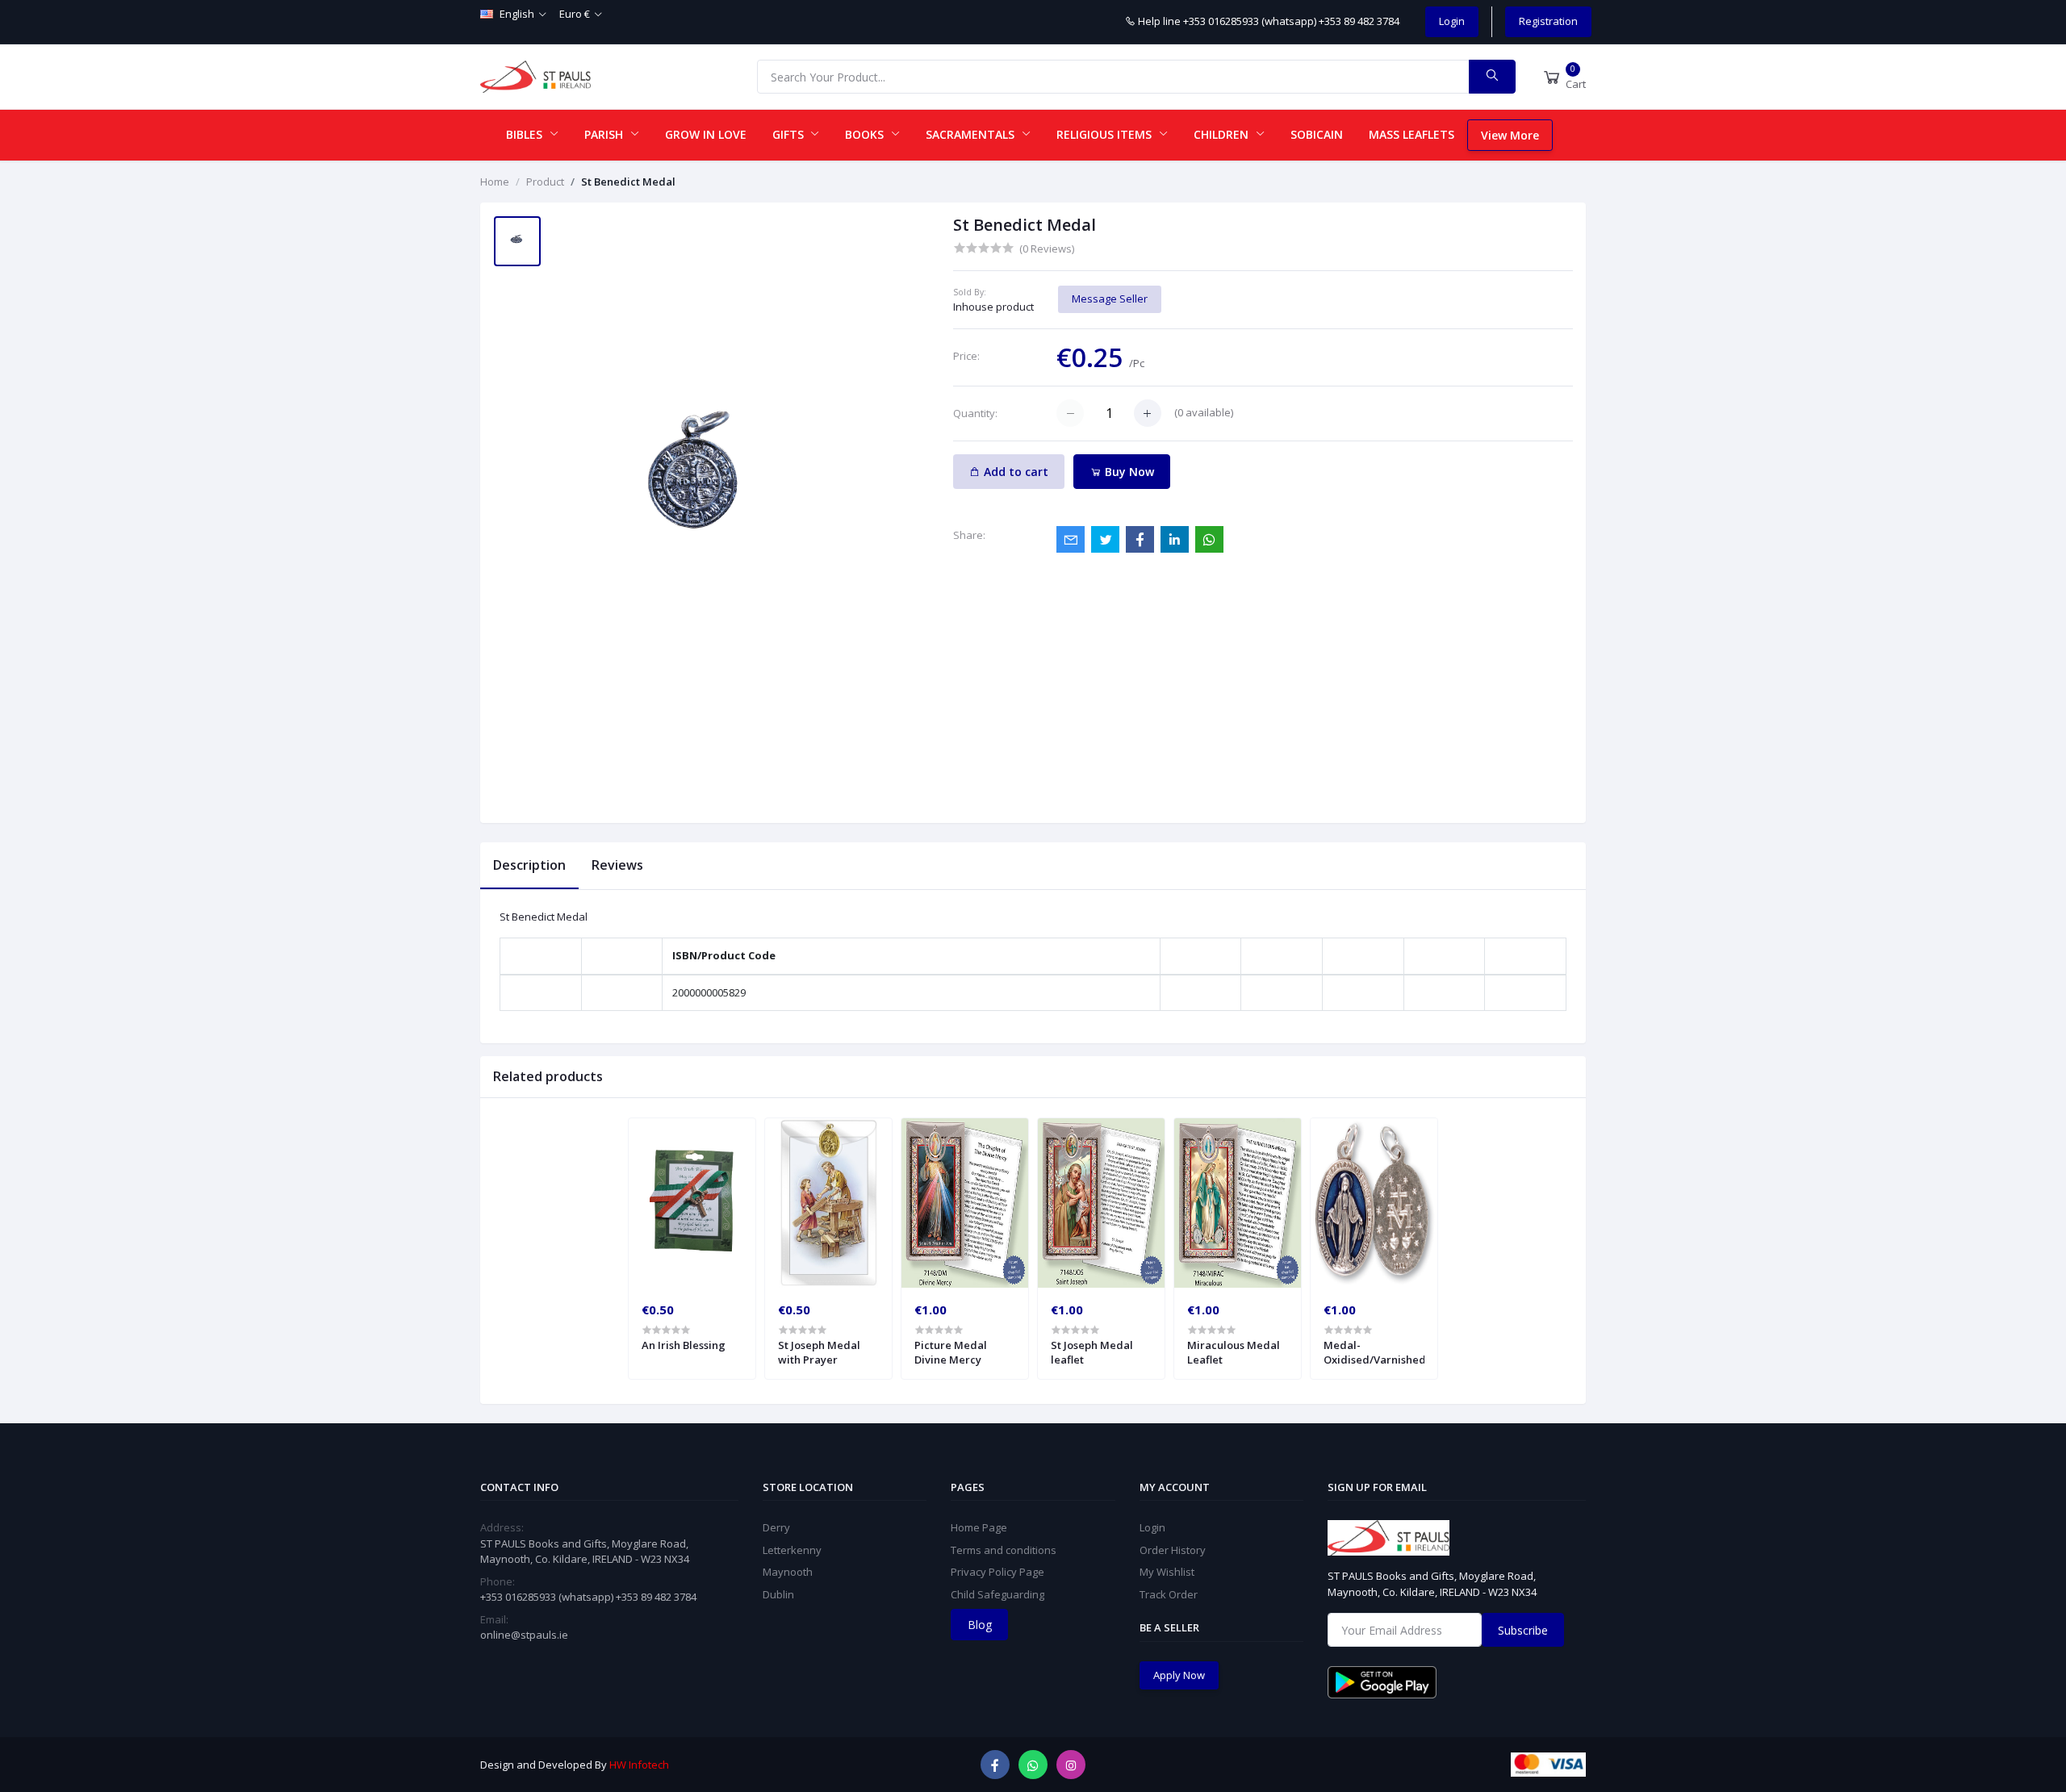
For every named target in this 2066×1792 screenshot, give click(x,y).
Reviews (617, 865)
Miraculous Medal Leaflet (1234, 1352)
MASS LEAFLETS (1411, 134)
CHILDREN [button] (1223, 134)
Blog (980, 1625)
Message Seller (1110, 299)
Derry (776, 1527)
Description (529, 865)
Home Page (979, 1527)
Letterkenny (792, 1550)
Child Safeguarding (997, 1594)
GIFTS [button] (790, 134)
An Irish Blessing (684, 1345)
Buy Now (1128, 472)
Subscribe (1523, 1630)
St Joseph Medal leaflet (1092, 1352)
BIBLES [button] (526, 134)
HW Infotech (639, 1765)
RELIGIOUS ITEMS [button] (1106, 134)
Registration (1548, 21)
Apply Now (1179, 1675)
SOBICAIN (1317, 134)
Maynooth (788, 1572)
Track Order (1169, 1594)
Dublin (778, 1594)
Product (545, 182)
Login (1452, 21)
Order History (1173, 1550)
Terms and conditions (1004, 1550)
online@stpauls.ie (524, 1635)
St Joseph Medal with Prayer (819, 1352)
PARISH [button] (605, 134)
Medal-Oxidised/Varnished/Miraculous (1374, 1352)
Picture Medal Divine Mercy (951, 1352)
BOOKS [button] (866, 134)
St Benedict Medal (628, 182)
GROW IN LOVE (706, 134)
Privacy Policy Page (997, 1572)
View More (1510, 135)
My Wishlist (1167, 1572)
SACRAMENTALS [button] (972, 134)
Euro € (575, 14)
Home (495, 182)
